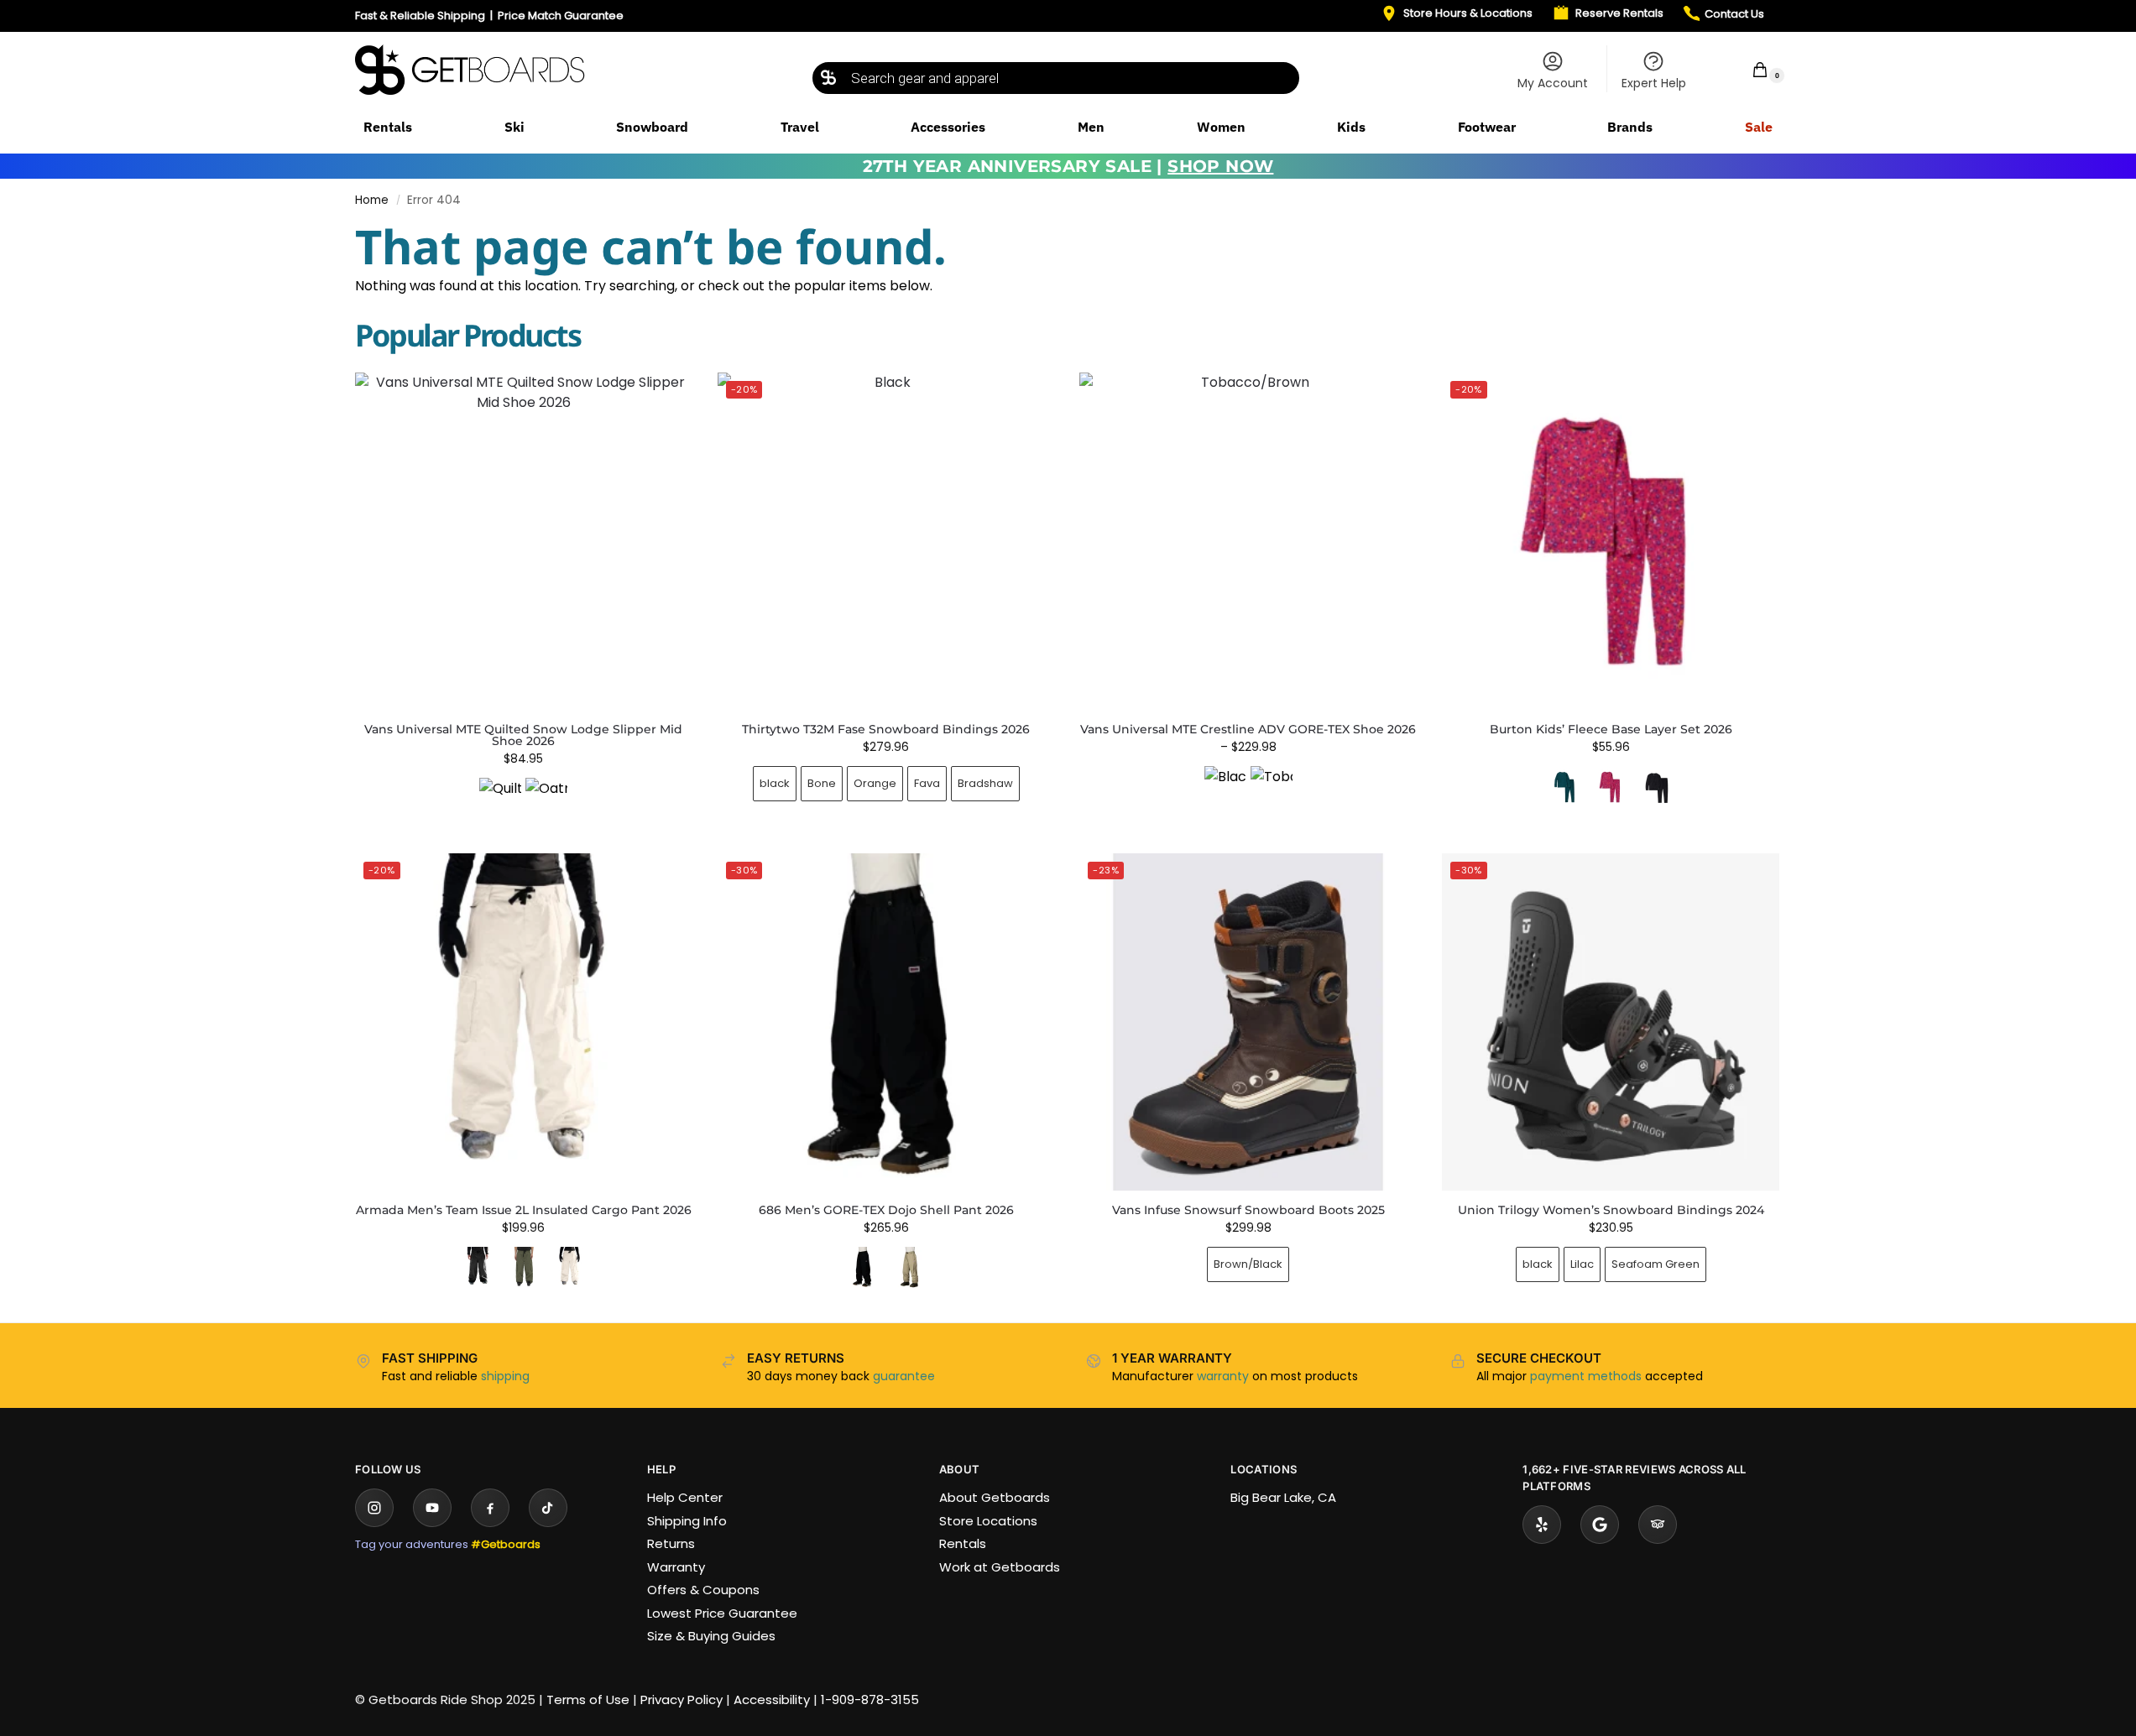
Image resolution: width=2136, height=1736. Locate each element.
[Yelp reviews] (1542, 1525)
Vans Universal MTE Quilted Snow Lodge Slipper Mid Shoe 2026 (523, 735)
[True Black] (1657, 787)
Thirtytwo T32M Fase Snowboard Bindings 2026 (886, 729)
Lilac (1582, 1264)
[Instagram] (374, 1508)
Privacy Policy (682, 1700)
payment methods (1586, 1376)
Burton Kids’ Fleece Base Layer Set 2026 (1611, 729)
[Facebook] (490, 1508)
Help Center (685, 1497)
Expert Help (1654, 83)
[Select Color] (524, 801)
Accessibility (772, 1700)
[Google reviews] (1600, 1525)
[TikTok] (548, 1508)
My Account (1553, 83)
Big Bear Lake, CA (1283, 1497)
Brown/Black (1248, 1264)
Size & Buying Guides (711, 1636)
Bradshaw (985, 783)
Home (372, 200)
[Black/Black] (1225, 787)
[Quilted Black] (500, 799)
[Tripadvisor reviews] (1658, 1525)
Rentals (963, 1543)
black (775, 783)
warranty (1223, 1376)
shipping (505, 1376)
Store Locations (988, 1521)
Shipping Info (687, 1521)
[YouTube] (432, 1508)
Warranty (676, 1567)
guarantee (904, 1376)
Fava (927, 783)
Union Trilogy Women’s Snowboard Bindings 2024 (1611, 1210)
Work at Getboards (1000, 1567)
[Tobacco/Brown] (1272, 787)
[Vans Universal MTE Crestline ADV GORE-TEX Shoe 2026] (1248, 541)
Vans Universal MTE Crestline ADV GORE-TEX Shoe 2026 (1248, 729)
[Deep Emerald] (1564, 787)
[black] (478, 1268)
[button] (1749, 69)
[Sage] (909, 1268)
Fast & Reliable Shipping (420, 16)
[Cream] (570, 1268)
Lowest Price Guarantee (722, 1613)
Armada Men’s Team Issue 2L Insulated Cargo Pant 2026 (524, 1210)
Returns (671, 1543)
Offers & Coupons (703, 1590)
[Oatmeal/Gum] (546, 799)
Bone (822, 783)
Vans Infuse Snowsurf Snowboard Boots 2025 (1248, 1210)
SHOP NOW (1220, 166)
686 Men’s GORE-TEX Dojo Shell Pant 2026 (886, 1210)
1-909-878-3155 (870, 1700)
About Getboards (995, 1497)
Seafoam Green (1656, 1264)
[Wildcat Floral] (1611, 787)
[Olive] (524, 1268)
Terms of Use (588, 1700)
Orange (875, 783)
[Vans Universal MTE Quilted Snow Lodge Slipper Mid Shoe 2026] (524, 541)
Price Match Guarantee (561, 16)
